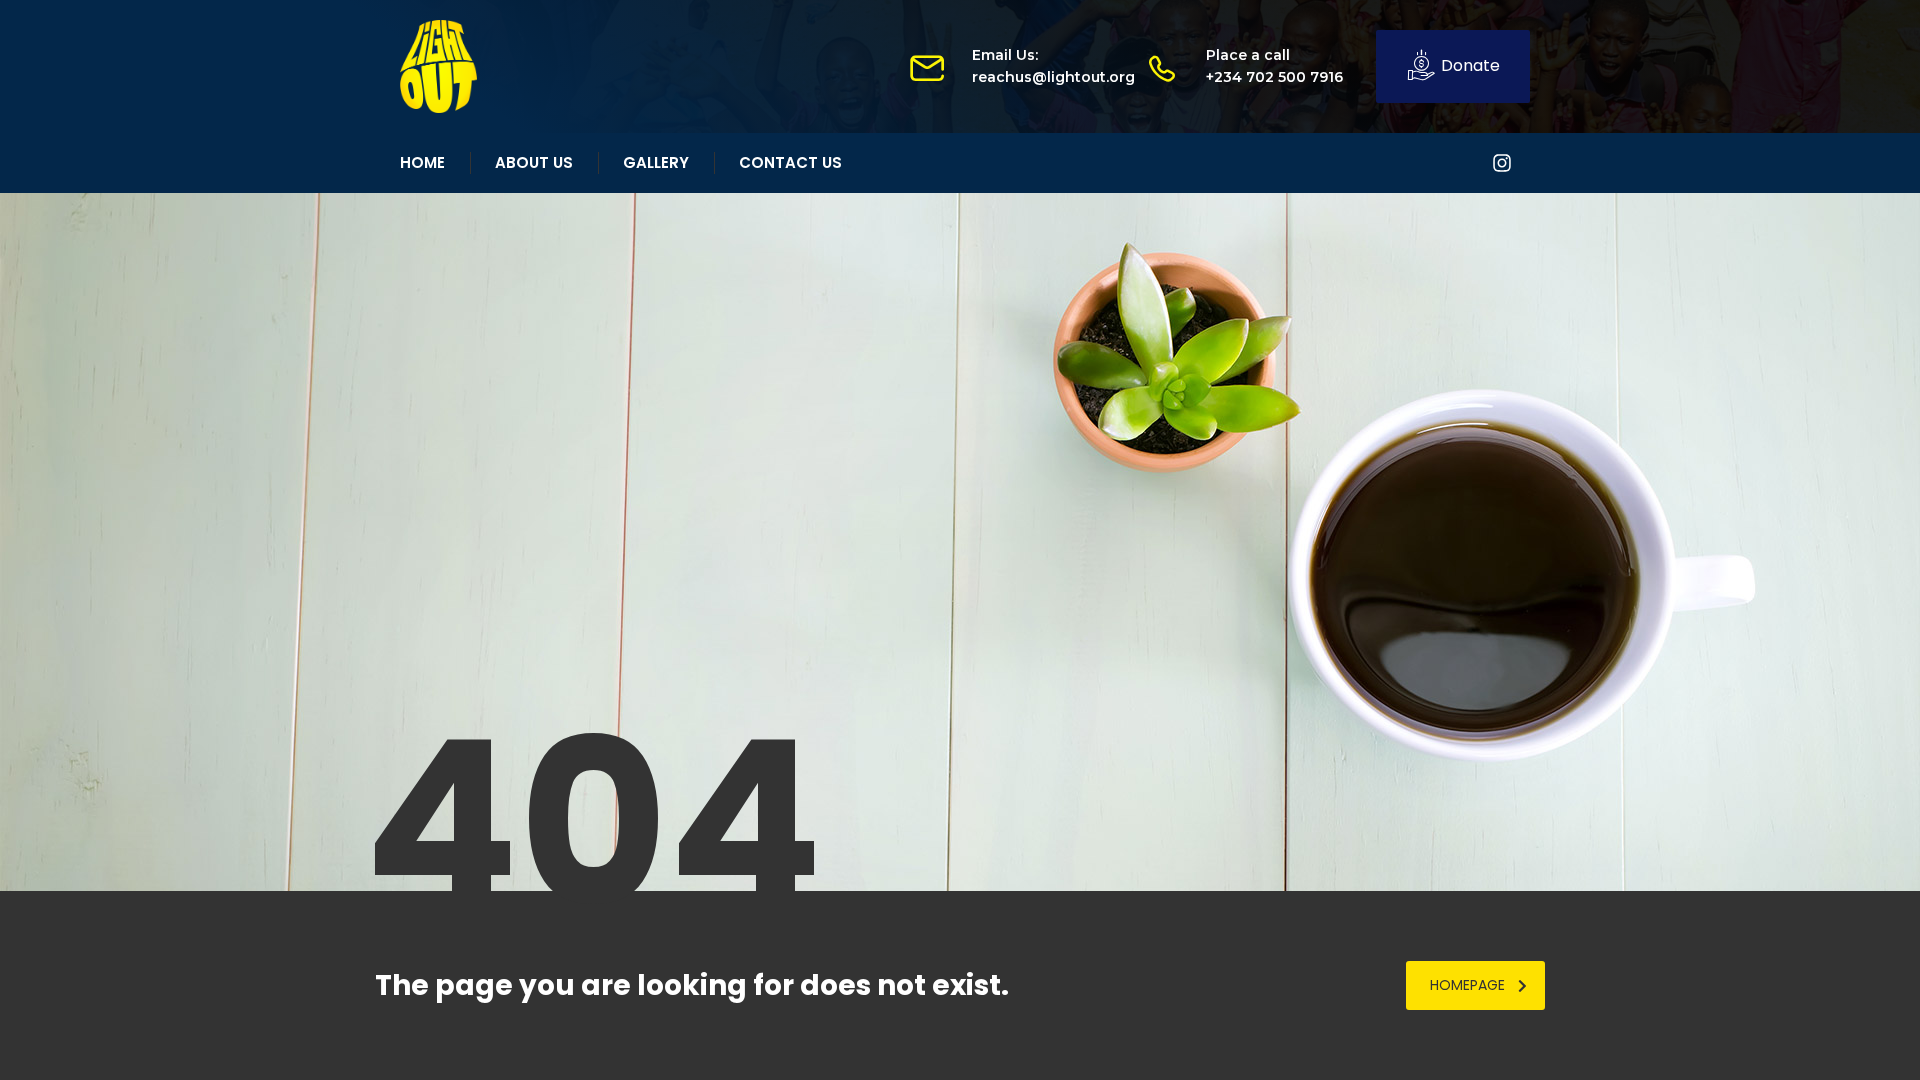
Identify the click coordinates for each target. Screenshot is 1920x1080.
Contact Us (790, 162)
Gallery (656, 162)
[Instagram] (1502, 163)
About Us (534, 162)
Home (422, 162)
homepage (1467, 985)
